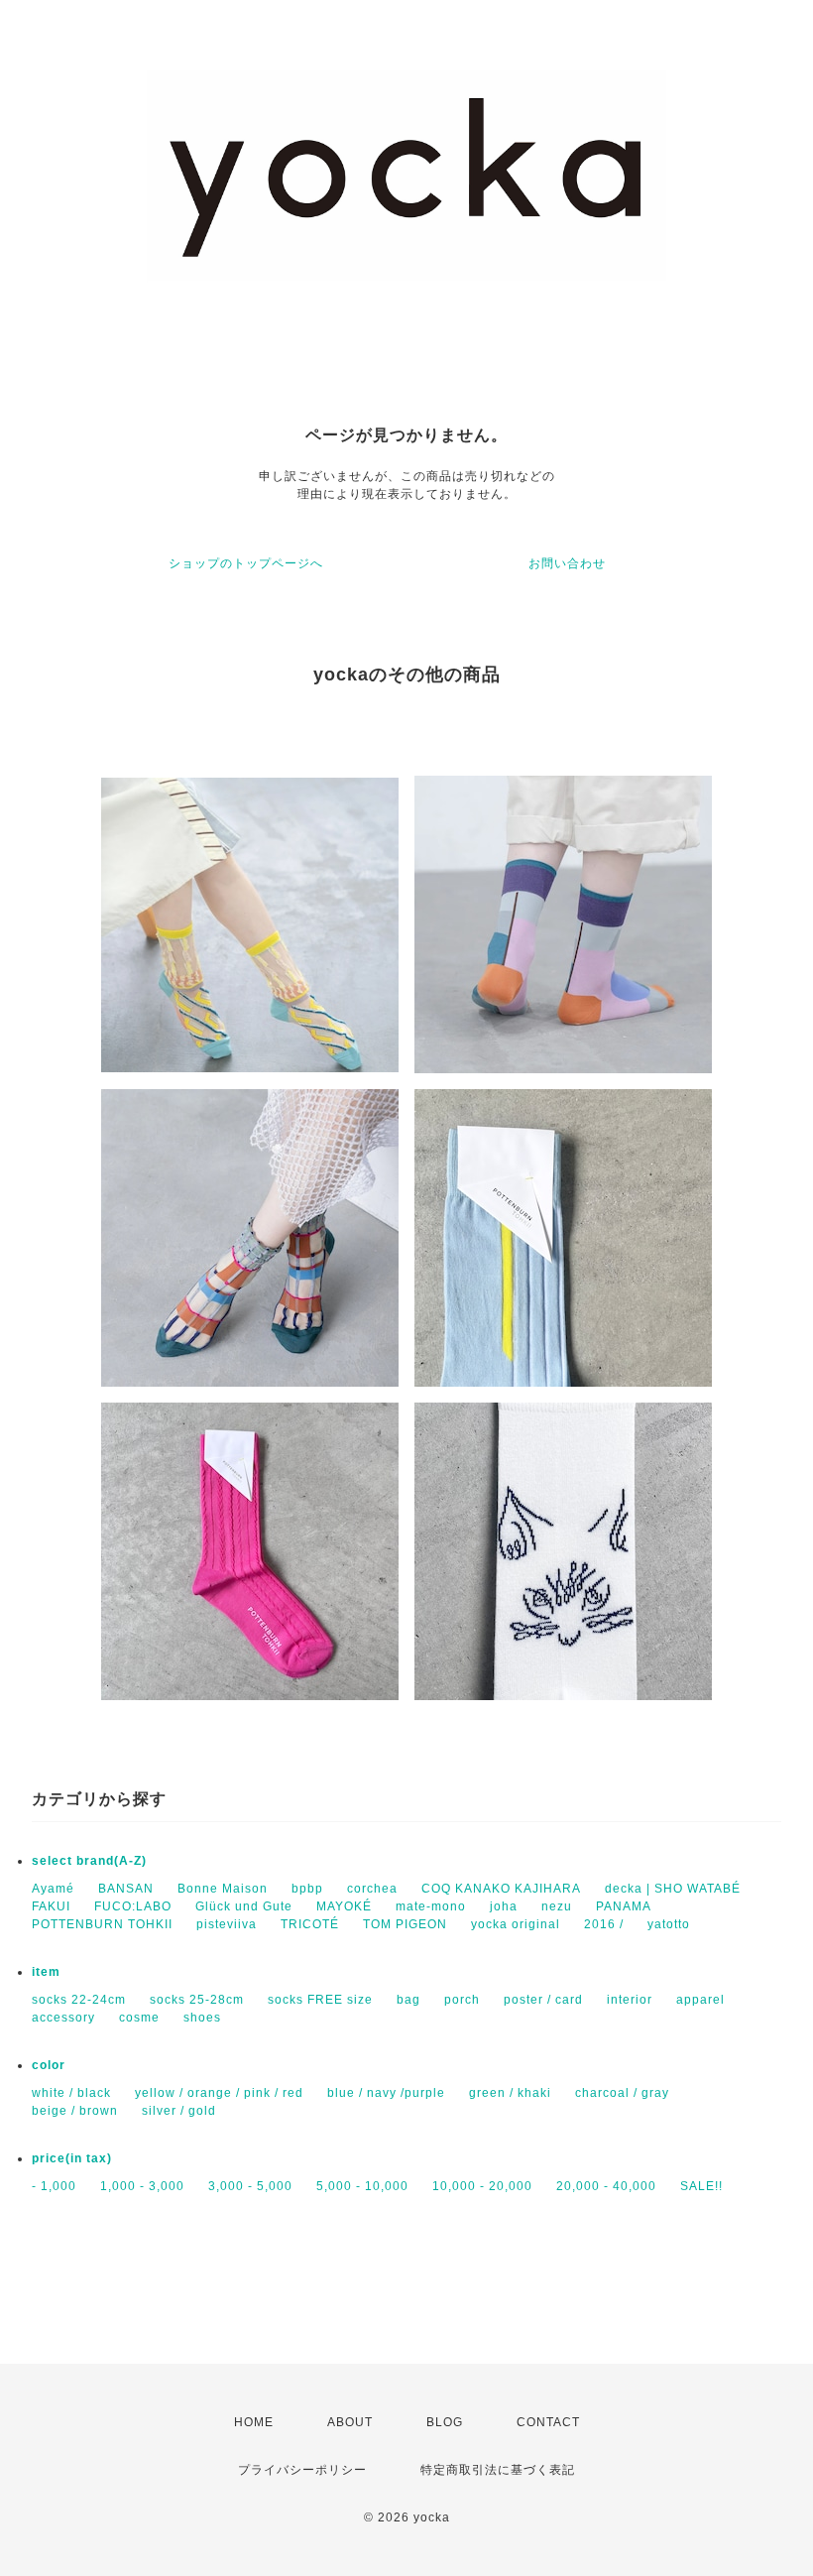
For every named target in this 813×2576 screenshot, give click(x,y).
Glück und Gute (244, 1906)
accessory (63, 2018)
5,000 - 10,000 (362, 2186)
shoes (202, 2018)
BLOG (445, 2422)
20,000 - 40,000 (606, 2186)
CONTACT (548, 2422)
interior (630, 2000)
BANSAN (126, 1889)
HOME (254, 2422)
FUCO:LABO (133, 1906)
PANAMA (624, 1906)
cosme (139, 2018)
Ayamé (53, 1889)
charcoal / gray (622, 2093)
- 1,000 (54, 2186)
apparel (700, 2000)
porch (462, 2000)
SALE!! (701, 2186)
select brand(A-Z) (89, 1861)
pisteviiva (227, 1924)
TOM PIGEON (405, 1924)
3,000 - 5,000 (250, 2186)
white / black (71, 2093)
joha (504, 1906)
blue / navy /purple (386, 2093)
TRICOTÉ (310, 1924)
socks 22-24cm (79, 2000)
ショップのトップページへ (246, 563)
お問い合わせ (567, 563)
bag (408, 2000)
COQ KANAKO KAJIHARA (501, 1889)
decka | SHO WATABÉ (673, 1889)
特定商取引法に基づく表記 (498, 2470)
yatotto (669, 1924)
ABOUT (350, 2422)
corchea (372, 1889)
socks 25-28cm (197, 2000)
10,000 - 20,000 (482, 2186)
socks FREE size (320, 2000)
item (46, 1972)
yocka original (516, 1924)
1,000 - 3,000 (142, 2186)
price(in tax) (72, 2158)
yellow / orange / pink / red (219, 2093)
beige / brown (75, 2111)
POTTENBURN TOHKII (102, 1924)
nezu (557, 1906)
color (49, 2065)
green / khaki (510, 2093)
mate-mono (431, 1906)
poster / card (543, 2000)
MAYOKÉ (344, 1906)
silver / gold (179, 2111)
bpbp (307, 1889)
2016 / (604, 1924)
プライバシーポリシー (302, 2470)
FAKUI (51, 1906)
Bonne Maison (223, 1889)
